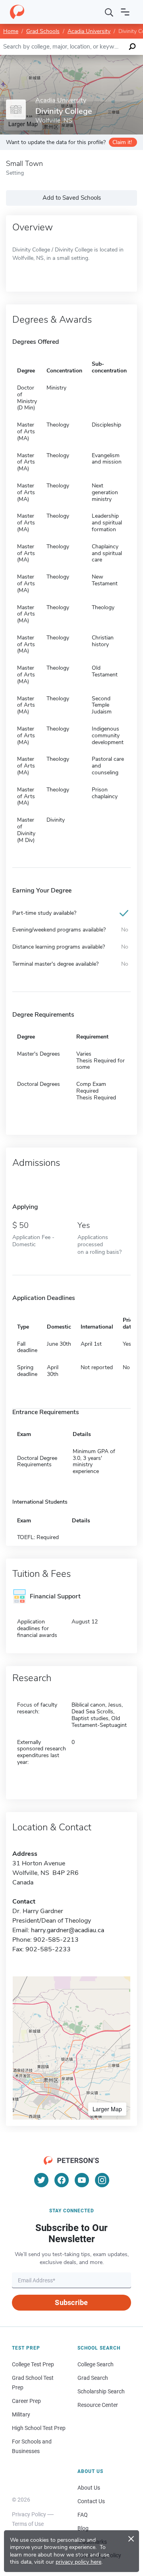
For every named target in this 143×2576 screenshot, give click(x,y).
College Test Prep (33, 2364)
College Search (96, 2364)
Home (11, 31)
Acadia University (89, 31)
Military (21, 2414)
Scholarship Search (101, 2391)
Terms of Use (28, 2524)
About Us (89, 2488)
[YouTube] (82, 2180)
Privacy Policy (29, 2514)
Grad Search (93, 2378)
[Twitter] (41, 2180)
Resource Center (98, 2405)
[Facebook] (62, 2180)
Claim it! (122, 142)
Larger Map (107, 2109)
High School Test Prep (39, 2428)
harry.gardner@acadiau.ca (68, 1930)
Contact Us (91, 2501)
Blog (83, 2528)
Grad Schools (43, 31)
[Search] (109, 12)
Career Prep (26, 2401)
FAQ (83, 2515)
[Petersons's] (17, 12)
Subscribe (71, 2302)
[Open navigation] (125, 12)
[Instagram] (102, 2180)
